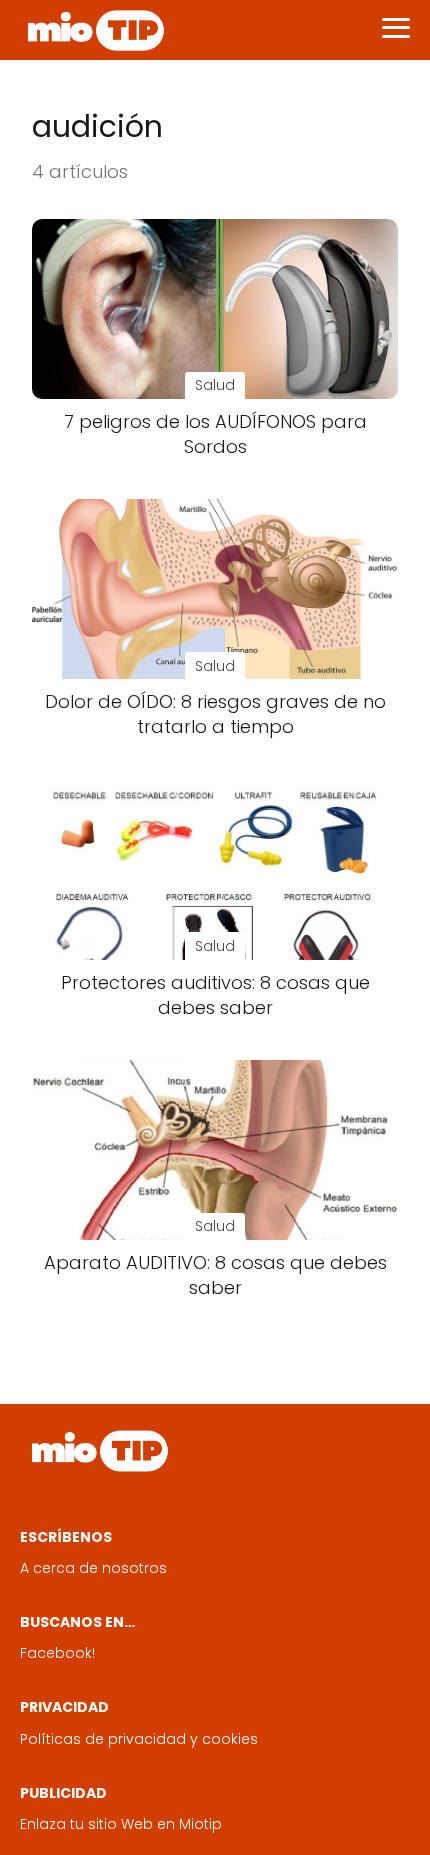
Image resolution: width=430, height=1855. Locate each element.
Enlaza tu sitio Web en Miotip (121, 1824)
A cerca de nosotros (93, 1568)
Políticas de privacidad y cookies (139, 1739)
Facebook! (57, 1653)
